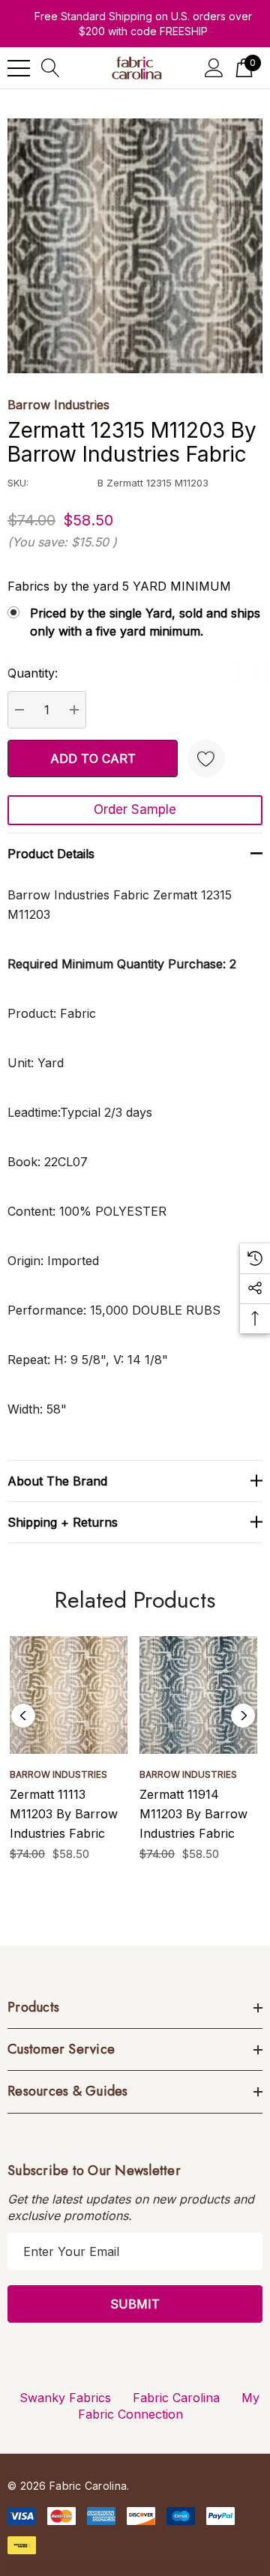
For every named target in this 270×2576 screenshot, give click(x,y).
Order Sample (135, 809)
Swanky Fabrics (65, 2398)
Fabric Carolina (176, 2398)
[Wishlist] (206, 758)
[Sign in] (214, 68)
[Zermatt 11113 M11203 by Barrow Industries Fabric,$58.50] (69, 1695)
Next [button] (243, 1716)
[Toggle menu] (19, 68)
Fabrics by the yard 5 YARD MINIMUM (119, 586)
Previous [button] (23, 1716)
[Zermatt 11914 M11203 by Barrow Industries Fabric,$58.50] (198, 1695)
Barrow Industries (58, 405)
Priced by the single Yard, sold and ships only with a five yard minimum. (145, 622)
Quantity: (33, 673)
